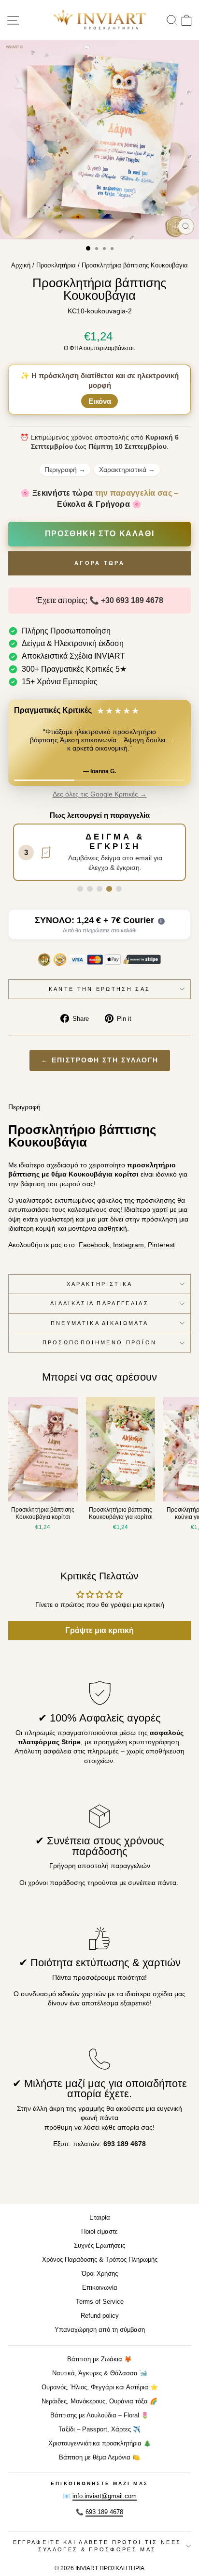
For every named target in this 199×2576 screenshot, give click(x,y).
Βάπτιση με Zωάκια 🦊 (99, 2359)
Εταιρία (100, 2217)
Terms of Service (100, 2302)
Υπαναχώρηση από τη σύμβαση (100, 2330)
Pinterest (161, 1245)
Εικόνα (100, 401)
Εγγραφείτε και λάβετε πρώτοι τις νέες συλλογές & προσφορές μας (97, 2546)
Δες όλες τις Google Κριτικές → (100, 794)
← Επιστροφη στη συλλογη (100, 1060)
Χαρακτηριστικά (127, 470)
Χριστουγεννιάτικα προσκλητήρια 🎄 (100, 2443)
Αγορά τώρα (99, 563)
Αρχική (21, 265)
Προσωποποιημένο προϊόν (100, 1342)
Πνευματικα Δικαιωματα (100, 1323)
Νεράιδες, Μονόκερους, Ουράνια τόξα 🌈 (99, 2401)
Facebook (94, 1245)
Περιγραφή (65, 470)
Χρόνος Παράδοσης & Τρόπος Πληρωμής (100, 2260)
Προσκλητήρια (56, 265)
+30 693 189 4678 (132, 600)
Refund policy (100, 2316)
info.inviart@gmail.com (105, 2496)
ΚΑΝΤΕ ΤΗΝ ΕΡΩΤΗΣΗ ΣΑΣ (100, 989)
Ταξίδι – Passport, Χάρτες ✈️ (99, 2429)
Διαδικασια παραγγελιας (99, 1303)
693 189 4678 (104, 2512)
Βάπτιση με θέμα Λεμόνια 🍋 (99, 2457)
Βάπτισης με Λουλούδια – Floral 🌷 (99, 2415)
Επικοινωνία (100, 2288)
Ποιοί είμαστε (99, 2231)
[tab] (80, 889)
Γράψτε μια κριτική (99, 1630)
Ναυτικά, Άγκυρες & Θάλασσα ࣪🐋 (100, 2373)
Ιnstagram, (129, 1245)
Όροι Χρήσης (100, 2274)
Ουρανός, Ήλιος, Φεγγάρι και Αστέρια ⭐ (100, 2387)
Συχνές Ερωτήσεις (99, 2245)
